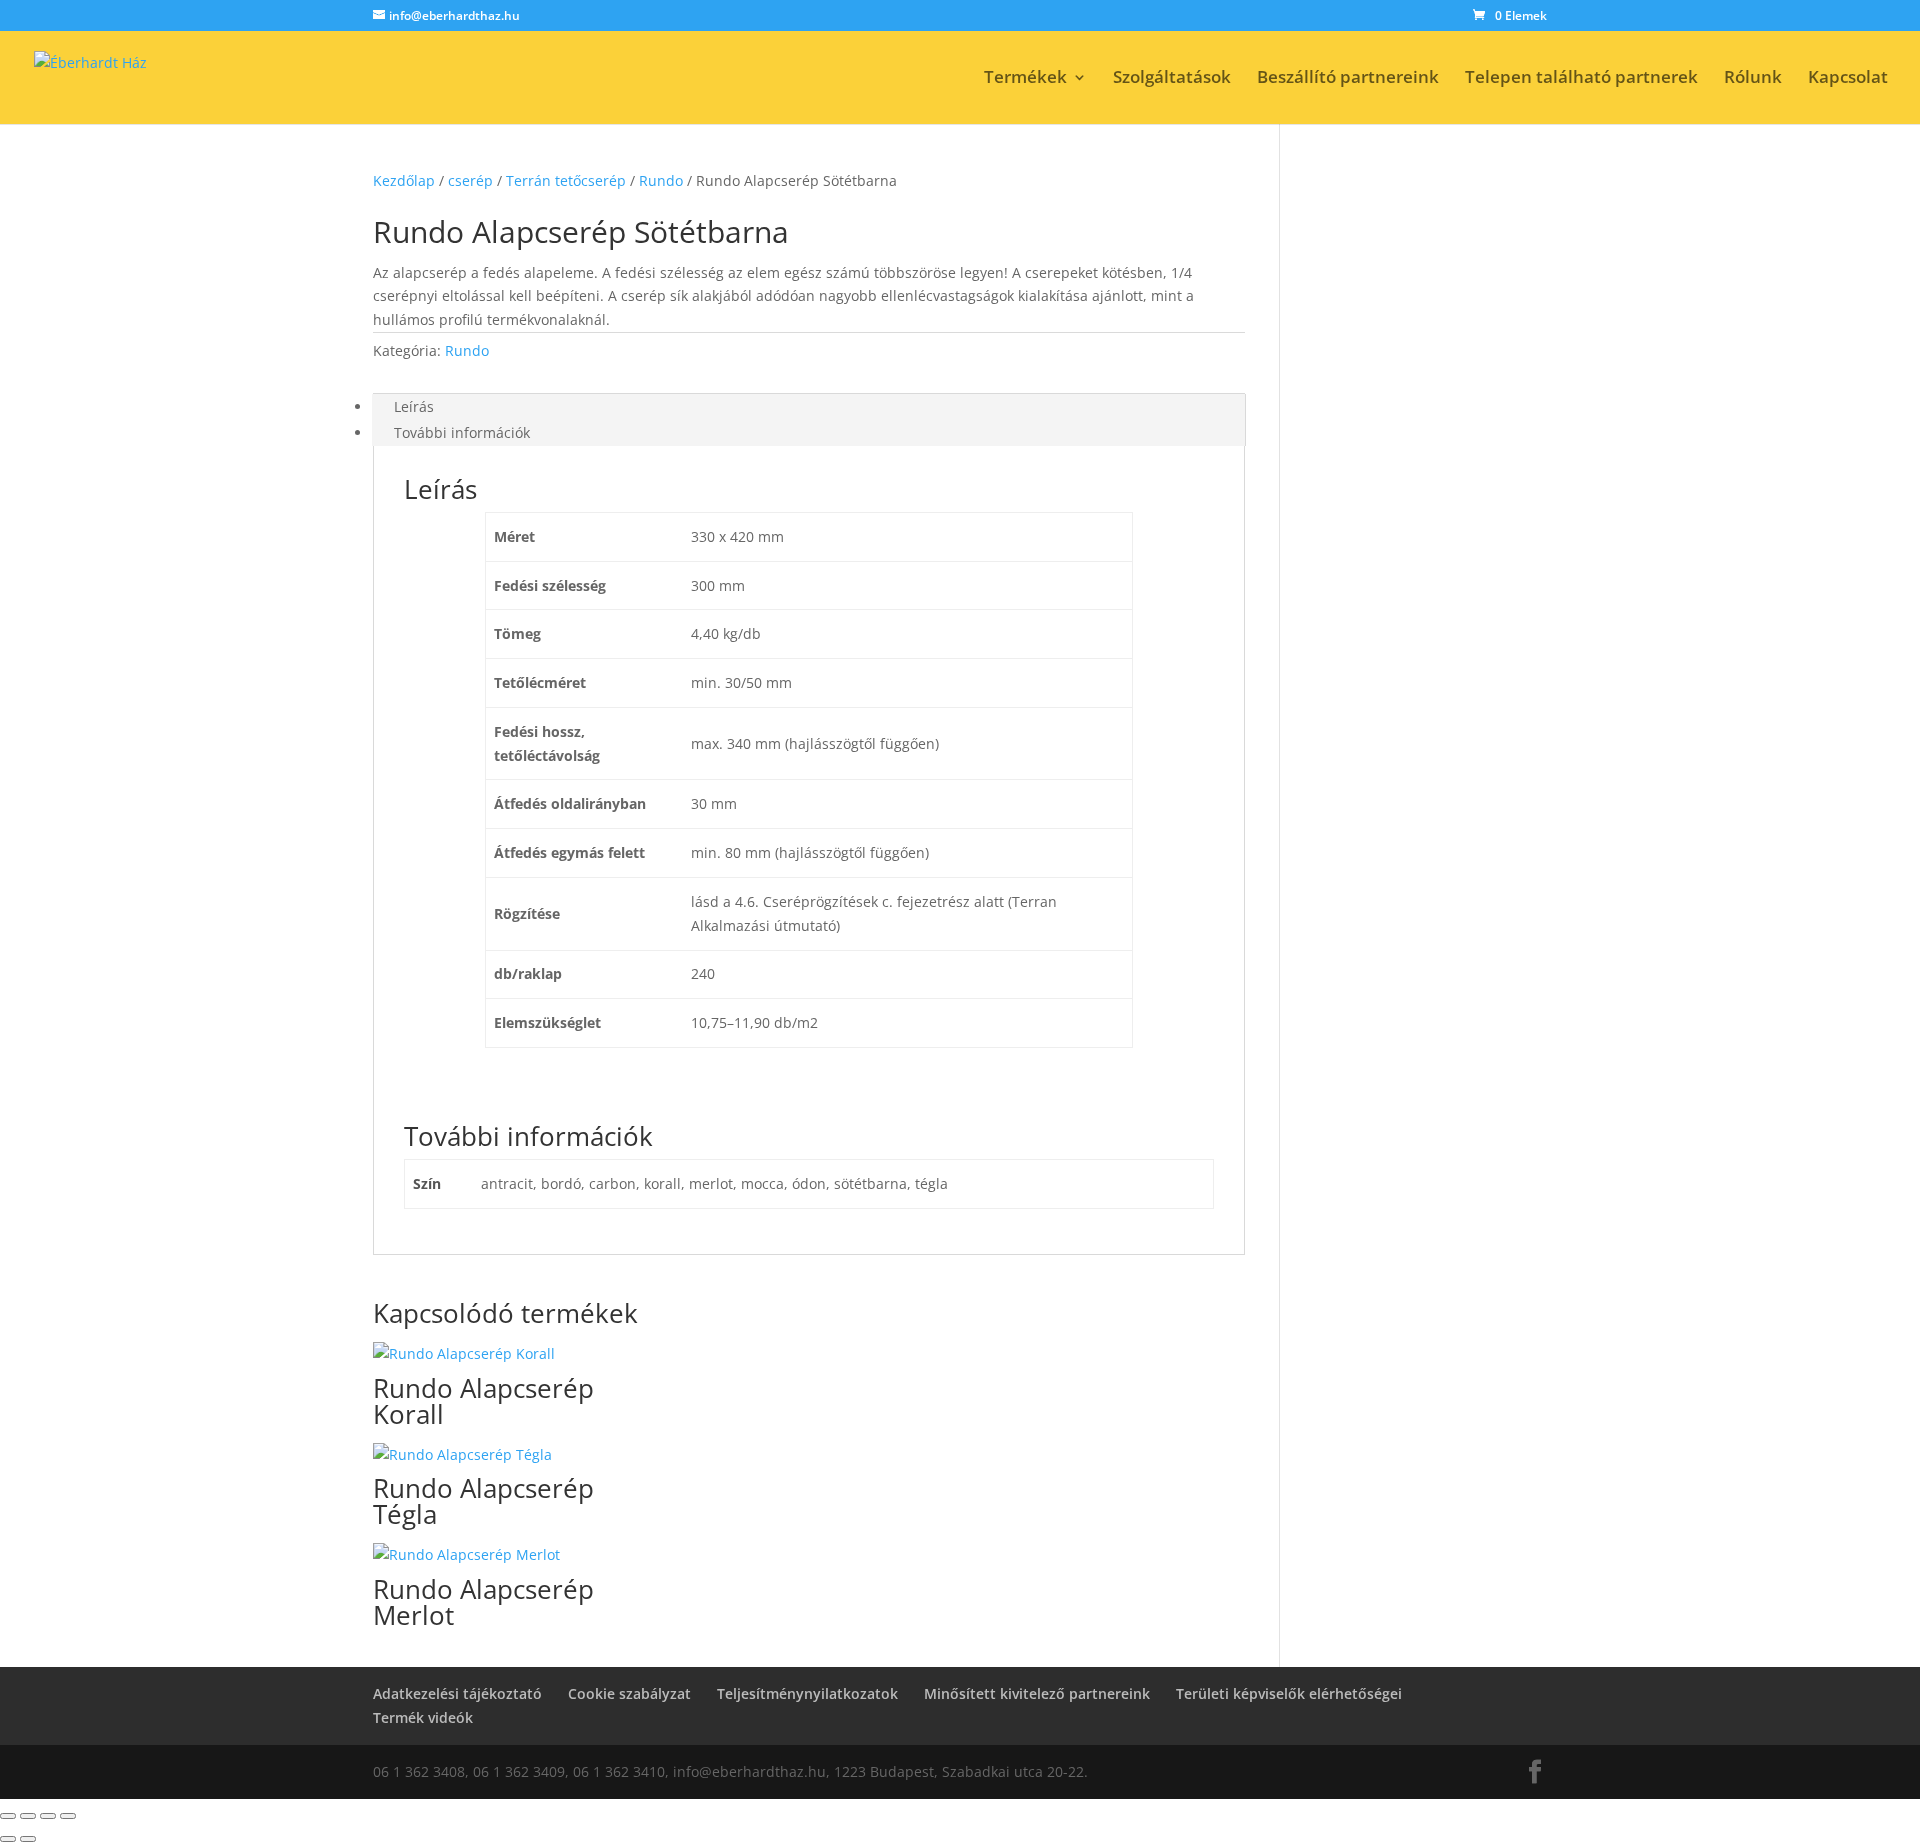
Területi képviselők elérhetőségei (1289, 1693)
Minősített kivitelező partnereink (1037, 1693)
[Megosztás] (48, 1816)
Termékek (1025, 79)
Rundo (661, 180)
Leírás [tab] (414, 406)
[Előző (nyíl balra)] (8, 1839)
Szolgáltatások (1172, 79)
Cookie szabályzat (629, 1693)
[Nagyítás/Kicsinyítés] (8, 1816)
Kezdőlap (404, 180)
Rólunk (1753, 79)
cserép (470, 180)
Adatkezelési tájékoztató (457, 1693)
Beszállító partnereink (1348, 79)
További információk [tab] (462, 432)
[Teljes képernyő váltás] (28, 1816)
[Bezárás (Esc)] (68, 1816)
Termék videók (423, 1717)
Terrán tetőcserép (566, 180)
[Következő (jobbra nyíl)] (28, 1839)
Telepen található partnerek (1581, 79)
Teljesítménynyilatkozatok (807, 1693)
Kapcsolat (1848, 79)
